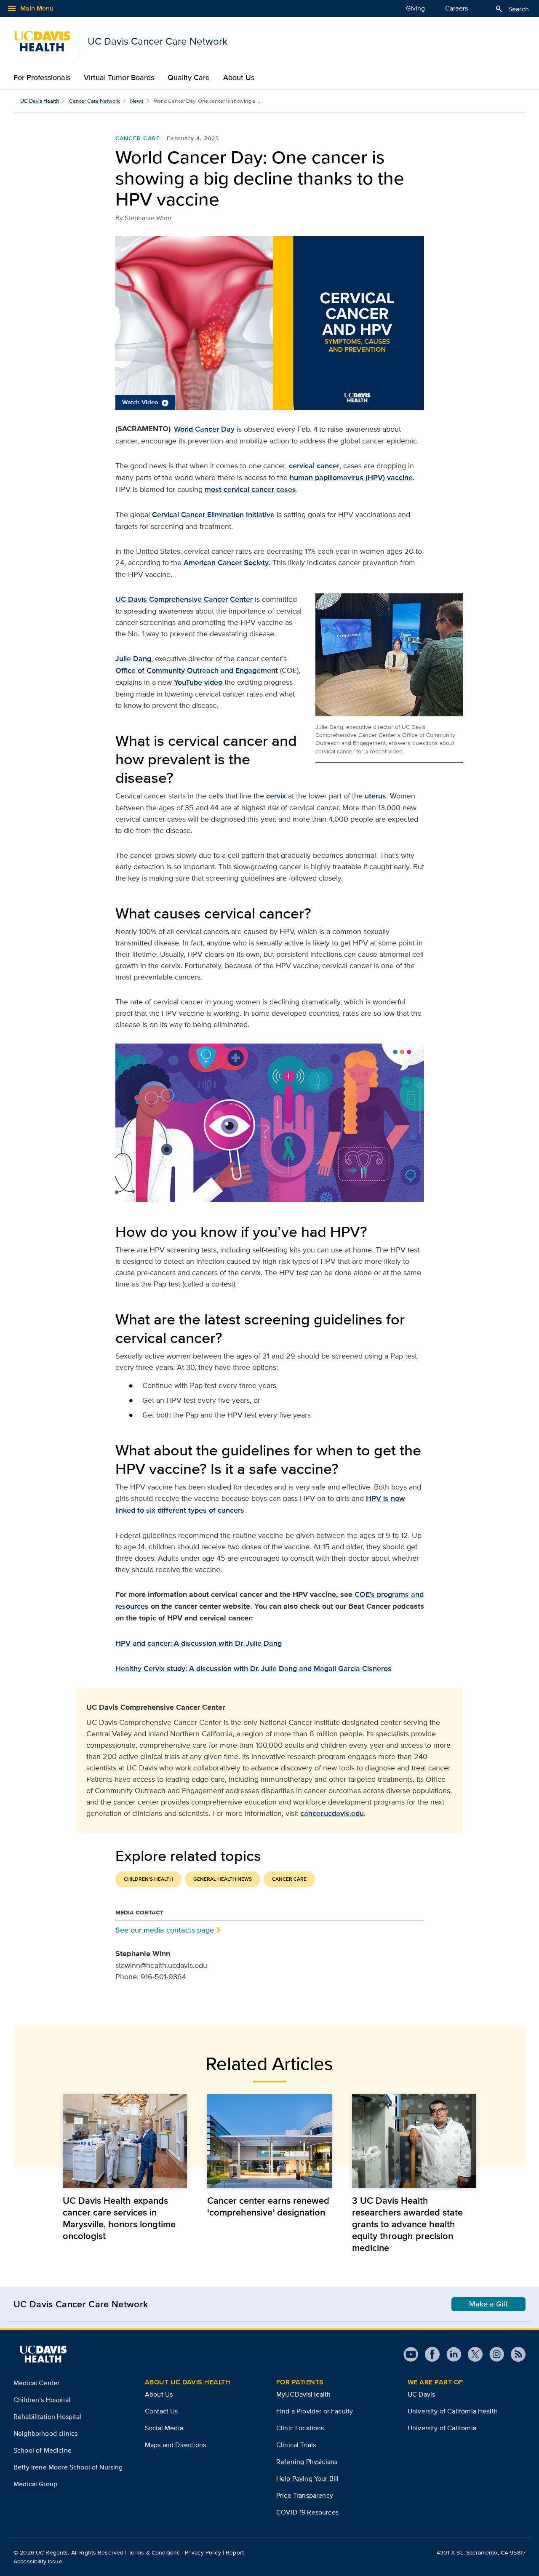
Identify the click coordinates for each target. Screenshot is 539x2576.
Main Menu (30, 8)
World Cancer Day (204, 429)
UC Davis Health (40, 101)
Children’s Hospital (42, 2400)
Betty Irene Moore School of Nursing (68, 2467)
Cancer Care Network (95, 101)
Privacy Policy (203, 2552)
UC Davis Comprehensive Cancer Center (184, 599)
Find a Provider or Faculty (315, 2411)
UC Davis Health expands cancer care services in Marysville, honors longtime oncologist (119, 2218)
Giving (415, 8)
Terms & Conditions (154, 2552)
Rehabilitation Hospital (48, 2417)
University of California (442, 2428)
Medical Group (35, 2484)
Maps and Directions (175, 2445)
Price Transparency (305, 2495)
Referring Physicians (307, 2462)
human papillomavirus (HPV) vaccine (351, 478)
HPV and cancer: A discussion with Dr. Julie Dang (199, 1643)
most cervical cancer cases (250, 489)
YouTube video (198, 682)
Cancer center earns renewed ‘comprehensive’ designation (268, 2206)
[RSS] (515, 2354)
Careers (456, 8)
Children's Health (148, 1879)
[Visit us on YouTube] (411, 2354)
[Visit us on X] (472, 2354)
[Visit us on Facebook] (429, 2354)
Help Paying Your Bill (307, 2479)
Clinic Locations (300, 2428)
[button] (270, 323)
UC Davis (421, 2394)
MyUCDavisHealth (303, 2394)
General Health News (223, 1879)
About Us (239, 77)
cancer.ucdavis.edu (332, 1813)
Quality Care (189, 77)
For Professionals (42, 77)
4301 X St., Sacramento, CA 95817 (481, 2552)
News (137, 101)
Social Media (164, 2428)
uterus (375, 796)
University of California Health (453, 2411)
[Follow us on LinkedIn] (450, 2354)
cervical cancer (314, 466)
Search (512, 9)
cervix (276, 796)
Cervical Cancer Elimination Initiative (213, 515)
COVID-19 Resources (307, 2512)
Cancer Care (138, 138)
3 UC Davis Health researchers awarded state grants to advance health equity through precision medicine (407, 2224)
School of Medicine (43, 2450)
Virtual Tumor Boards (119, 77)
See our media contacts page (165, 1930)
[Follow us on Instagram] (493, 2354)
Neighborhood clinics (45, 2433)
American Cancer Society (226, 563)
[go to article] (125, 2141)
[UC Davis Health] (43, 2354)
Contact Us (161, 2411)
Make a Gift (488, 2304)
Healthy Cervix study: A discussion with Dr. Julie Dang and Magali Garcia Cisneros (253, 1668)
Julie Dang (133, 659)
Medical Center (36, 2383)
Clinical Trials (296, 2445)
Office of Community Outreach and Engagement (197, 670)
